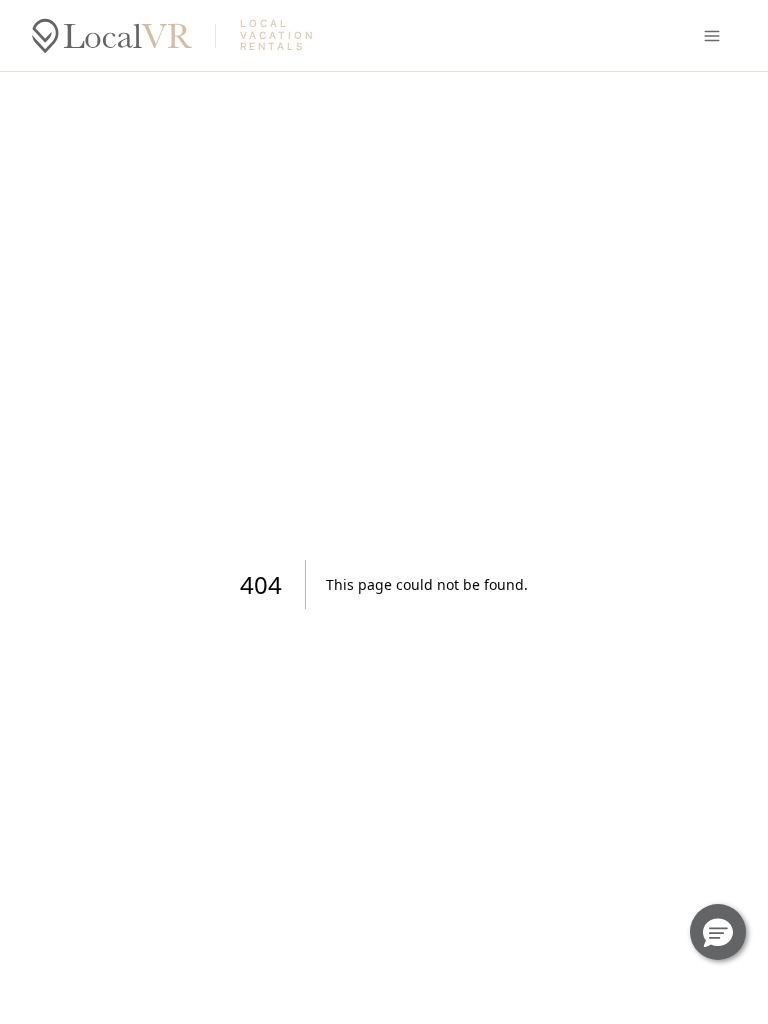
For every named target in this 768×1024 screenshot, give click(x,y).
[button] (718, 932)
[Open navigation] (712, 36)
